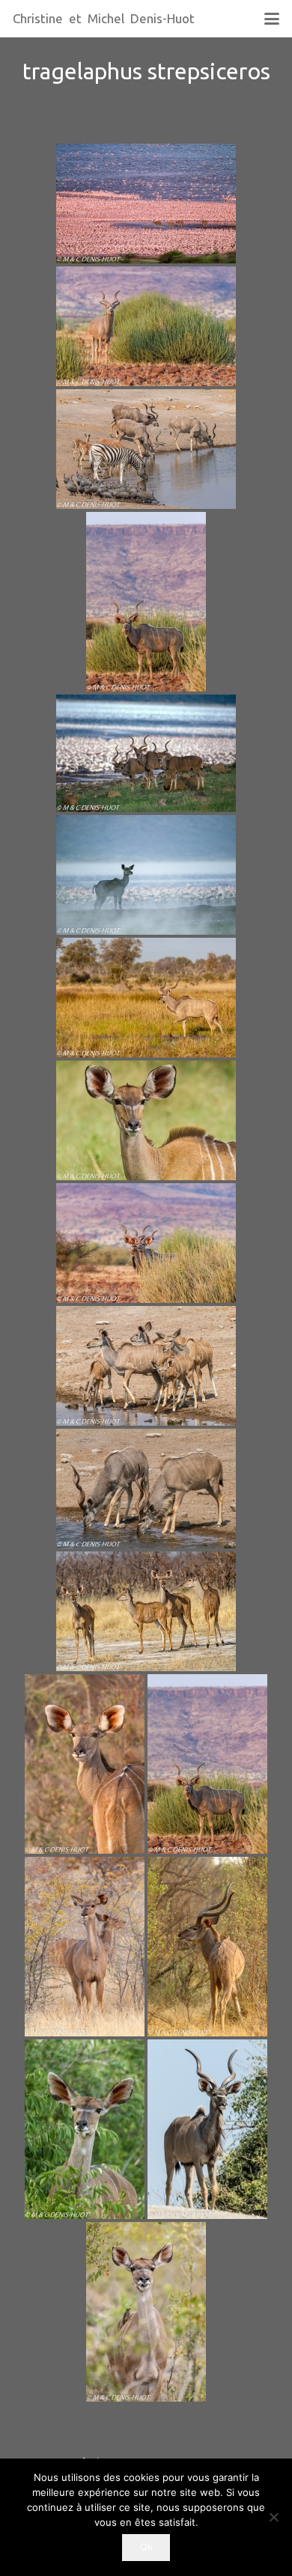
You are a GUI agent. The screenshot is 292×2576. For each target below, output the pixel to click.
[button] (271, 19)
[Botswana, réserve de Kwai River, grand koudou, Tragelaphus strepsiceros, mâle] (207, 1947)
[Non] (273, 2517)
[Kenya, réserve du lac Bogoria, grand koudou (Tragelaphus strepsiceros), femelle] (85, 2129)
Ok (146, 2547)
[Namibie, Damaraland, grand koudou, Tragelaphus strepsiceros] (207, 1764)
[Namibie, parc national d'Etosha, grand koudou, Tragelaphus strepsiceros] (85, 1947)
